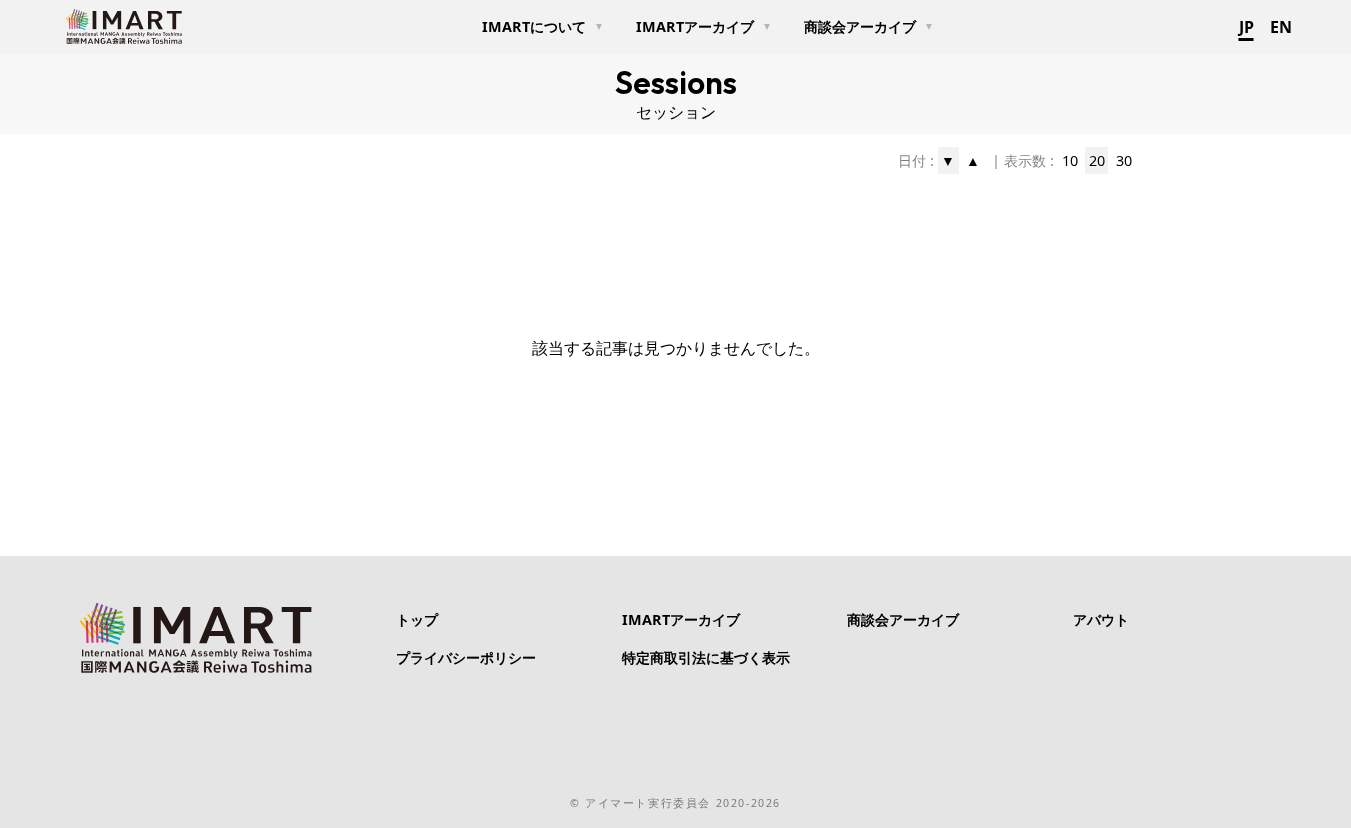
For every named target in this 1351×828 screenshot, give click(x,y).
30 (1124, 160)
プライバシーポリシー (466, 657)
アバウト (1101, 619)
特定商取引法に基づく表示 (706, 657)
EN (1281, 27)
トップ (417, 619)
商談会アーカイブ (903, 619)
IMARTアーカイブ (681, 619)
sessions (676, 82)
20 (1097, 160)
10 (1070, 160)
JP (1246, 27)
